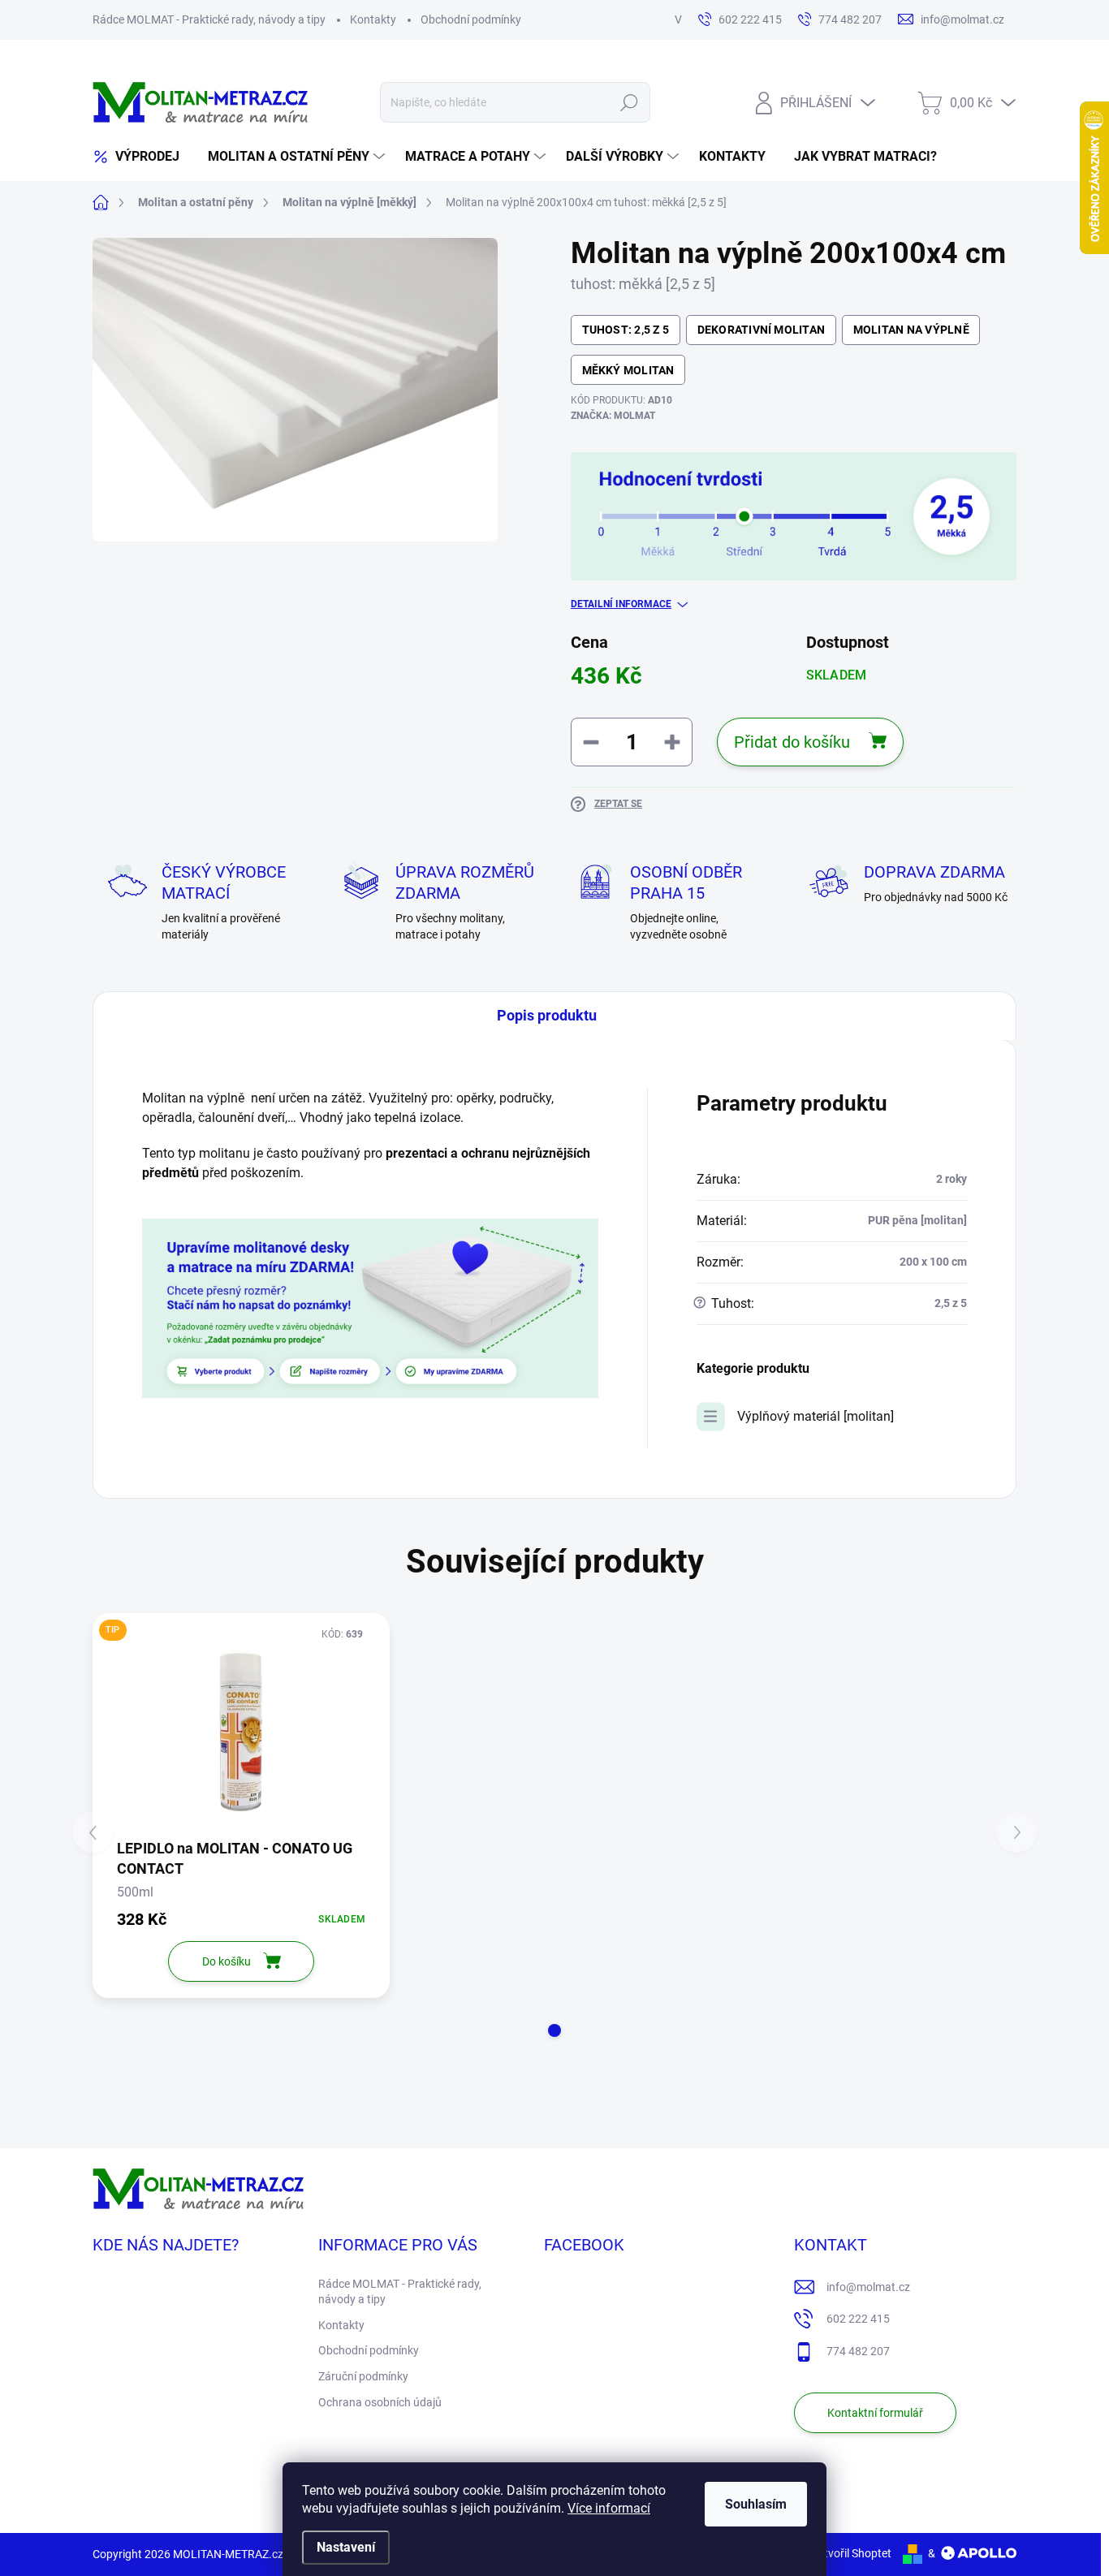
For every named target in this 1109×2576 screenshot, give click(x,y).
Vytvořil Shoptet (851, 2553)
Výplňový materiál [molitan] (816, 1416)
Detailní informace (621, 604)
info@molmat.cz (868, 2287)
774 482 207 (858, 2351)
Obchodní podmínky (471, 19)
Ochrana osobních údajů (380, 2402)
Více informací (609, 2508)
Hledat (630, 102)
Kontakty (373, 19)
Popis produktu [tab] (547, 1015)
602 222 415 (858, 2319)
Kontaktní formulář (875, 2413)
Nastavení (346, 2547)
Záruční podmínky (363, 2376)
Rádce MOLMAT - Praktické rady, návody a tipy (209, 19)
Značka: (613, 416)
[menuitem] (142, 157)
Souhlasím (756, 2504)
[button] (554, 2030)
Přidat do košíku (792, 742)
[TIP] (241, 1731)
